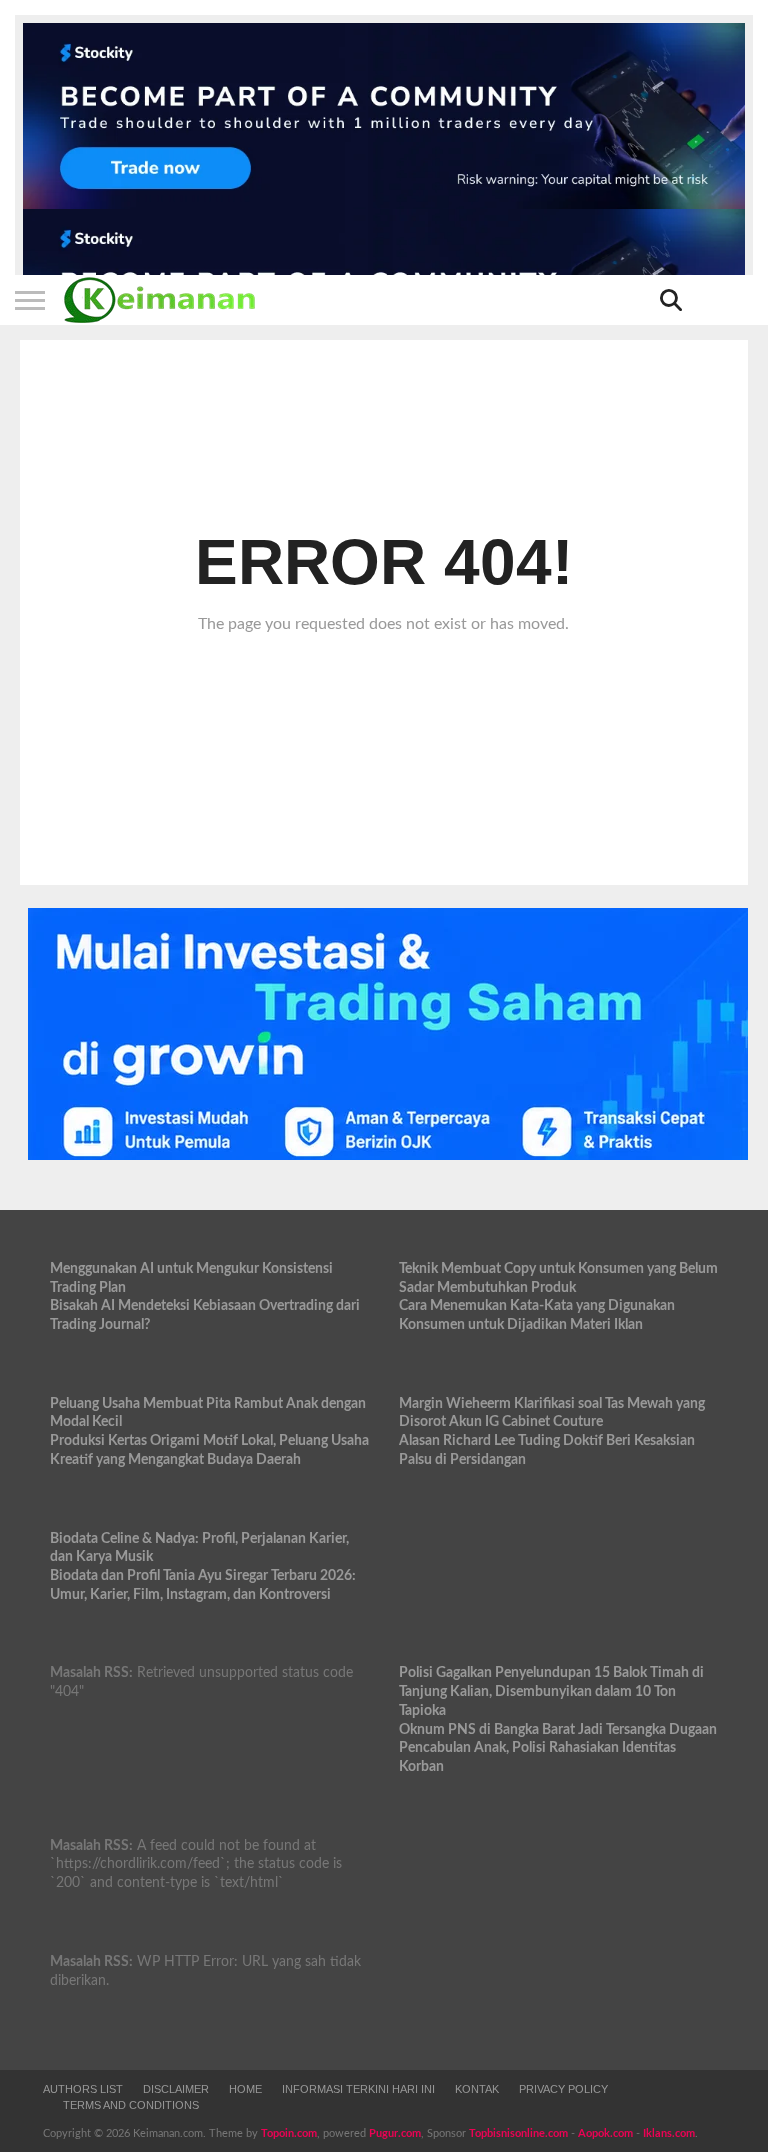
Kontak (477, 2089)
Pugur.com (395, 2133)
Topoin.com (289, 2133)
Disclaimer (176, 2089)
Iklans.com (669, 2133)
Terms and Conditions (131, 2105)
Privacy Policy (563, 2089)
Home (245, 2089)
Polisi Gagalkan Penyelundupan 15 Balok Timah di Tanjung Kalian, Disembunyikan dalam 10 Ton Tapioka (551, 1691)
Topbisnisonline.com (518, 2133)
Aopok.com (605, 2133)
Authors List (83, 2089)
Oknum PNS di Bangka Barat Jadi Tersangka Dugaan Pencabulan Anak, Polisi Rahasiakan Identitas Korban (558, 1748)
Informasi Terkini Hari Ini (358, 2089)
